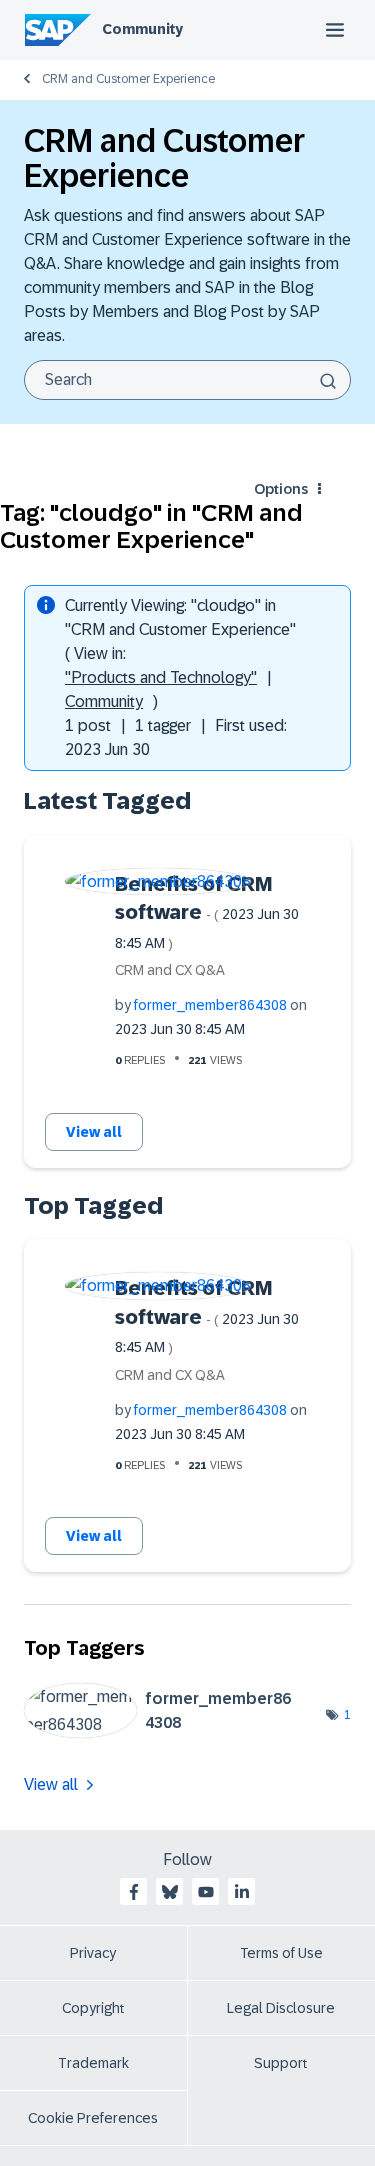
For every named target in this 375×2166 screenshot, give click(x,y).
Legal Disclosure (281, 2008)
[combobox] (187, 380)
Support (281, 2063)
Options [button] (281, 489)
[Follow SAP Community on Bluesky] (170, 1892)
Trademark (93, 2063)
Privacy (93, 1953)
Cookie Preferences (93, 2118)
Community (142, 29)
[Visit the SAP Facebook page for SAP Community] (134, 1892)
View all (94, 1132)
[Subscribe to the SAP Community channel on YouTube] (206, 1892)
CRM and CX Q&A (170, 970)
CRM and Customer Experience (128, 79)
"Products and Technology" (161, 677)
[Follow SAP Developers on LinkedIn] (242, 1892)
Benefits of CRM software (207, 912)
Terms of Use (281, 1953)
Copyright (93, 2008)
